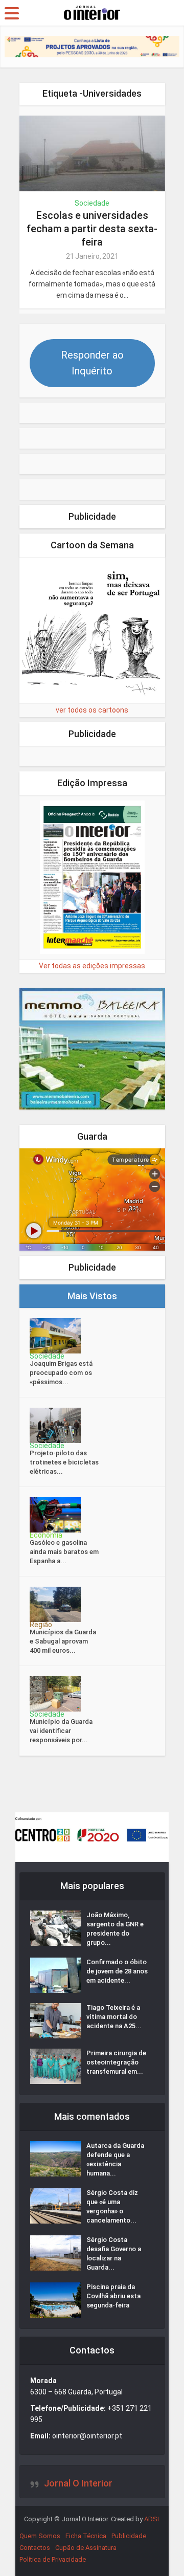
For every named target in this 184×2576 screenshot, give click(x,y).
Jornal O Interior (78, 2483)
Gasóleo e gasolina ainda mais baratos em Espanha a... (64, 1552)
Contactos (35, 2548)
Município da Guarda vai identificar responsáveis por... (61, 1731)
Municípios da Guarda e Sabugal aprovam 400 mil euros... (63, 1641)
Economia (46, 1535)
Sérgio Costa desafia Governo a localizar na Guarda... (114, 2253)
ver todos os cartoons (92, 710)
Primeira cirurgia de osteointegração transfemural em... (116, 2062)
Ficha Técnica (86, 2536)
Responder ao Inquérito (92, 363)
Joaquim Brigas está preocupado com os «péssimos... (61, 1373)
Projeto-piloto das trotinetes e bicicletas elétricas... (64, 1462)
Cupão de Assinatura (86, 2548)
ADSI (152, 2519)
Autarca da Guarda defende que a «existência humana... (115, 2159)
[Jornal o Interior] (92, 12)
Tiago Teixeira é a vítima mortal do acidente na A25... (114, 2017)
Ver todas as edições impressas (92, 966)
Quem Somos (40, 2536)
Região (41, 1625)
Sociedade (92, 203)
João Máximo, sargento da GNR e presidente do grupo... (115, 1929)
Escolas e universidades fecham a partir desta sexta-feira (92, 229)
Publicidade (129, 2536)
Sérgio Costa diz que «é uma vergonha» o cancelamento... (112, 2206)
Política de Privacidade (53, 2559)
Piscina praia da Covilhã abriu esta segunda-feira (113, 2296)
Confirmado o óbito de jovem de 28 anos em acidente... (117, 1971)
